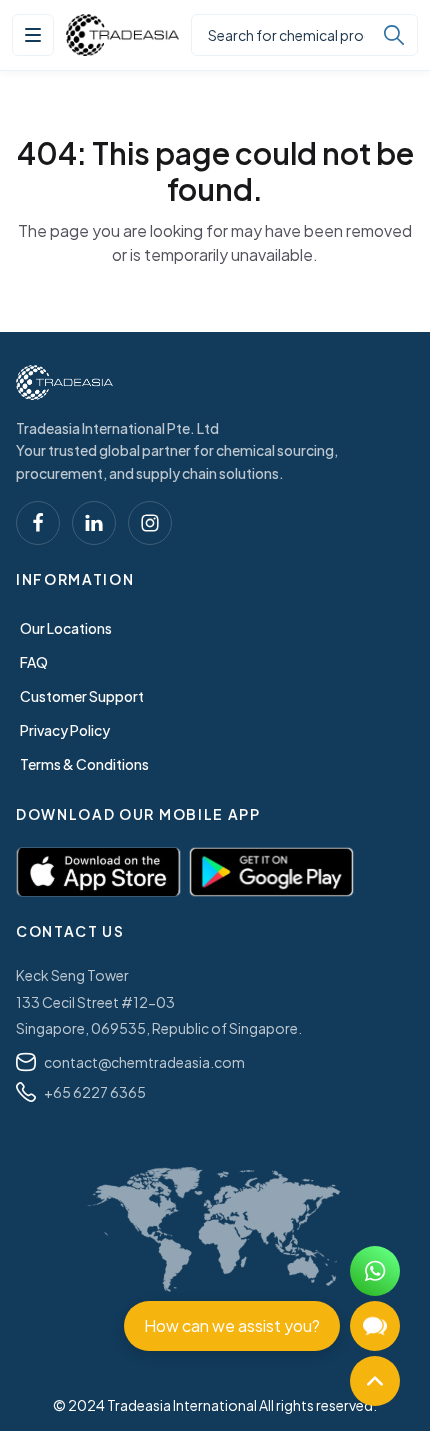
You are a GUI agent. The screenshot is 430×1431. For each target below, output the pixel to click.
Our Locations (66, 628)
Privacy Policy (65, 730)
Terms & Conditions (84, 764)
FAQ (34, 662)
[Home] (64, 383)
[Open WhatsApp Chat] (375, 1271)
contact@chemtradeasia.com (144, 1062)
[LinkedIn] (94, 523)
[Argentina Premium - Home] (122, 35)
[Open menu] (33, 35)
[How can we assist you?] (375, 1326)
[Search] (394, 35)
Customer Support (82, 696)
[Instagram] (150, 523)
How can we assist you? (232, 1325)
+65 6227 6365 (95, 1092)
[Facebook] (38, 523)
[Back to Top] (375, 1381)
